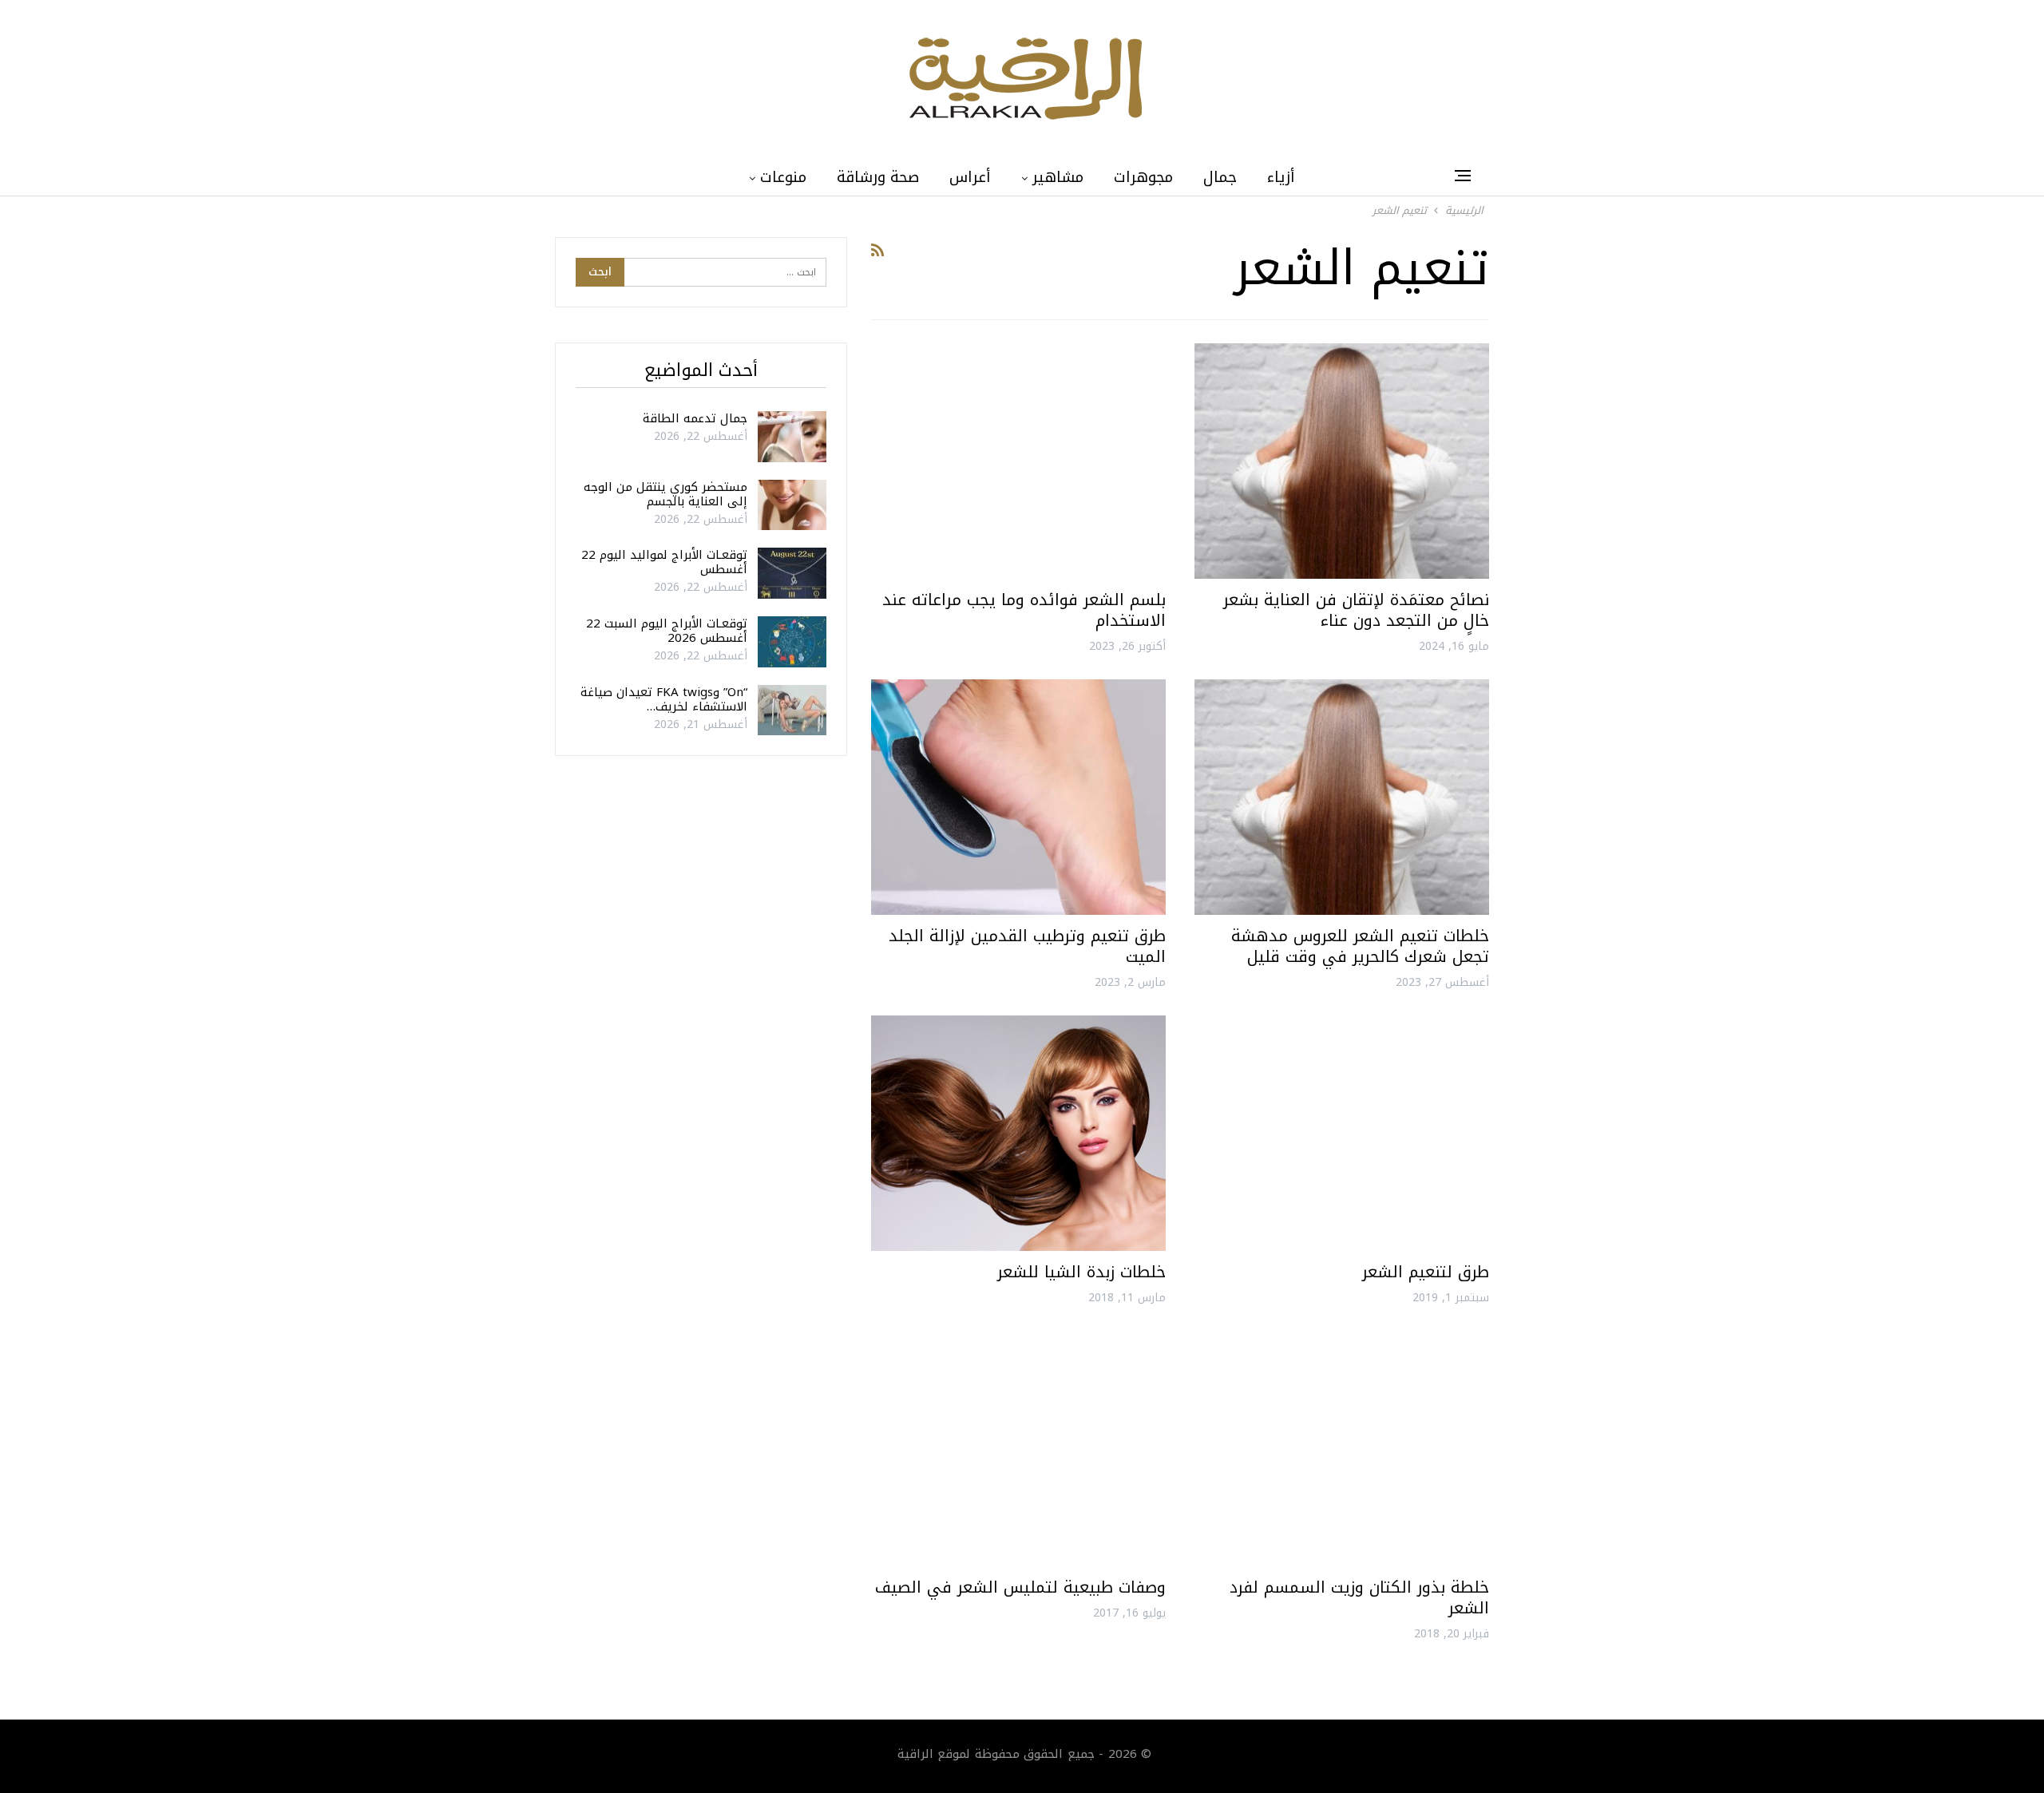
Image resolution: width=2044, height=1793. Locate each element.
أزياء (1281, 177)
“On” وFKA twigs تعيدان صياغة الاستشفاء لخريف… (664, 699)
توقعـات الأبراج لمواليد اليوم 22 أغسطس (664, 562)
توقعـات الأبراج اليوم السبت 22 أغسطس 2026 (667, 631)
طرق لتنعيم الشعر (1426, 1272)
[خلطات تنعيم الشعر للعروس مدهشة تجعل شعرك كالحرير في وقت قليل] (1342, 797)
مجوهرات (1143, 177)
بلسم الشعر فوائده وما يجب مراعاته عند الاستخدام (1024, 610)
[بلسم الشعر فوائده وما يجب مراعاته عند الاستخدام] (1018, 461)
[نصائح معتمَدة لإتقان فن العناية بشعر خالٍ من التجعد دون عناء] (1342, 461)
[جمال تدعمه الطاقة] (792, 437)
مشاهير (1058, 177)
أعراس (970, 177)
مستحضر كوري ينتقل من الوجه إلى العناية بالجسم (665, 494)
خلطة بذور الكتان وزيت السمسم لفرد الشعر (1359, 1597)
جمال (1220, 177)
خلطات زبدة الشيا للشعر (1081, 1272)
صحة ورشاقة (878, 177)
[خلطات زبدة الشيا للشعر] (1018, 1133)
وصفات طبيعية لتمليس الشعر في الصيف (1020, 1587)
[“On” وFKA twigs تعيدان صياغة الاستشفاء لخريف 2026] (792, 710)
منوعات (783, 177)
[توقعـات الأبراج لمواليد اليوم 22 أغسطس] (792, 573)
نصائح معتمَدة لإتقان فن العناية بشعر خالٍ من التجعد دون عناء (1356, 610)
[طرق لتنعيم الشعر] (1342, 1133)
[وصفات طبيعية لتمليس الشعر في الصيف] (1018, 1449)
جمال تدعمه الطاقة (695, 418)
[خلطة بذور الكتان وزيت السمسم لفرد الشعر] (1342, 1449)
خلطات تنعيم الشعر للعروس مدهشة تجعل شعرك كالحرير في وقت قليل (1360, 946)
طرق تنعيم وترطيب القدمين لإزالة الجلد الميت (1027, 946)
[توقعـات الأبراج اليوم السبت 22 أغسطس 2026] (792, 642)
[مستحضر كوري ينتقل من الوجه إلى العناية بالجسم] (792, 505)
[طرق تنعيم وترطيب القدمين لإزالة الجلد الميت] (1018, 797)
